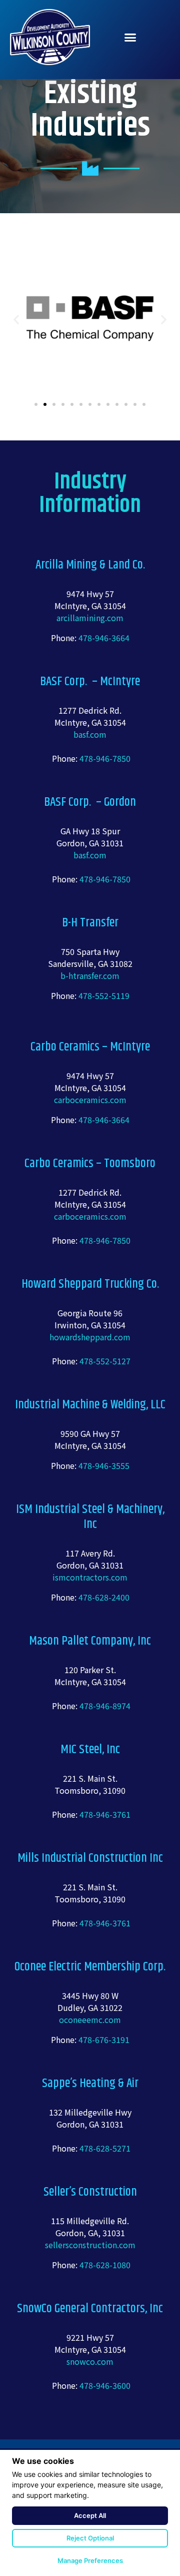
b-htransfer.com (90, 975)
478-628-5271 (105, 2148)
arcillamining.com (90, 618)
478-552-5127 (105, 1361)
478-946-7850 (105, 758)
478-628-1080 (105, 2265)
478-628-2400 (104, 1597)
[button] (130, 37)
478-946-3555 (104, 1465)
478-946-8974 (105, 1706)
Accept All (90, 2515)
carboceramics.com (90, 1100)
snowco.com (90, 2361)
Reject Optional (90, 2538)
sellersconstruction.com (90, 2245)
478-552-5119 (104, 995)
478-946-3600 (105, 2385)
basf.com (90, 734)
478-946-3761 (105, 1814)
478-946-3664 (104, 638)
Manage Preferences (90, 2560)
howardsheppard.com (90, 1337)
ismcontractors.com (90, 1577)
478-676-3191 (103, 2039)
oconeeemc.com (90, 2019)
